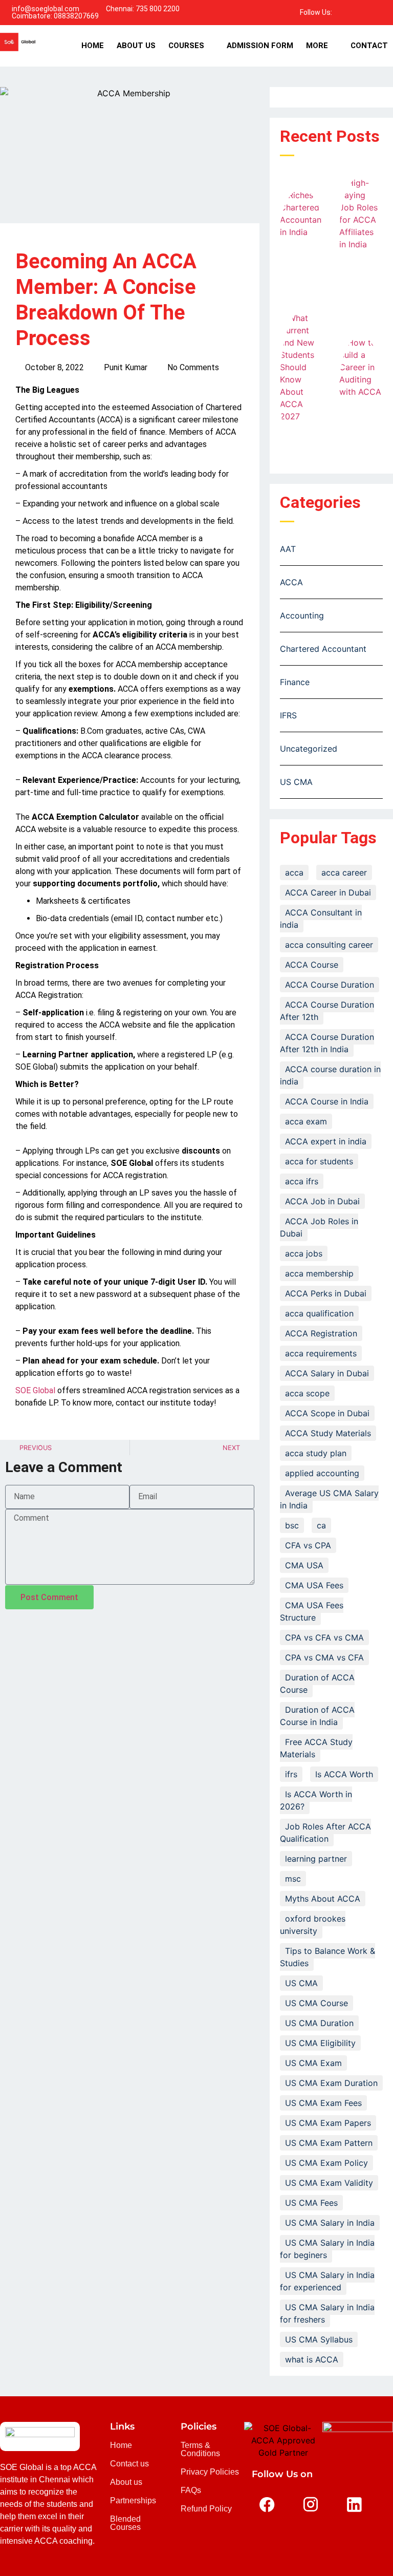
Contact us (129, 2464)
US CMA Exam (313, 2063)
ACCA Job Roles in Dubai (319, 1227)
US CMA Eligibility (320, 2043)
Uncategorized (309, 749)
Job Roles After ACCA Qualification (325, 1833)
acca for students (319, 1161)
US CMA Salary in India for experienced (327, 2281)
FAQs (191, 2490)
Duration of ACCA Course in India (317, 1716)
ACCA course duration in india (330, 1075)
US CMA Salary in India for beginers (327, 2249)
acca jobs (304, 1253)
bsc (292, 1525)
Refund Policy (206, 2509)
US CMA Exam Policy (326, 2163)
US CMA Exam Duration (331, 2083)
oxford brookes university (313, 1925)
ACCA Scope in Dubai (327, 1413)
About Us (136, 46)
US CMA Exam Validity (329, 2183)
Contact (369, 46)
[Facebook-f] (343, 12)
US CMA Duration (319, 2023)
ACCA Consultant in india (321, 919)
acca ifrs (302, 1181)
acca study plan (316, 1453)
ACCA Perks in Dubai (326, 1293)
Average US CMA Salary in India (329, 1499)
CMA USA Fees (314, 1585)
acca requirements (321, 1353)
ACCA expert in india (326, 1141)
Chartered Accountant (323, 649)
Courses (186, 46)
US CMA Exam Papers (328, 2123)
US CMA (296, 782)
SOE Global (35, 1390)
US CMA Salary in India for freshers (327, 2313)
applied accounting (322, 1473)
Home (93, 46)
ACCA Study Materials (328, 1433)
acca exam (306, 1121)
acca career (344, 872)
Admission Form (260, 46)
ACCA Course (312, 965)
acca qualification (319, 1313)
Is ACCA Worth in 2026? (316, 1800)
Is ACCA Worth (344, 1774)
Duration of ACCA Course (317, 1684)
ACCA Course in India (327, 1101)
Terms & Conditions (200, 2449)
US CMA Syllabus (319, 2339)
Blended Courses (125, 2523)
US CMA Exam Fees (323, 2103)
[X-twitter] (267, 2535)
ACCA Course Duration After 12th (327, 1011)
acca (294, 872)
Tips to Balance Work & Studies (327, 1957)
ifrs (291, 1774)
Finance (295, 682)
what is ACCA (312, 2359)
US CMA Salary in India (330, 2223)
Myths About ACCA (323, 1899)
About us (126, 2482)
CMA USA (304, 1565)
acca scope (307, 1393)
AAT (288, 549)
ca (321, 1525)
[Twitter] (356, 12)
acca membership (319, 1273)
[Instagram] (383, 12)
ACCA (291, 582)
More (317, 46)
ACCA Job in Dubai (322, 1201)
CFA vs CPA (308, 1545)
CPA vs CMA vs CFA (324, 1657)
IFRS (288, 715)
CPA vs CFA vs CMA (324, 1637)
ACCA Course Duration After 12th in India (327, 1043)
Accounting (302, 615)
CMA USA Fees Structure (312, 1611)
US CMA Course (316, 2003)
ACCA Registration (321, 1333)
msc (293, 1879)
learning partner (316, 1859)
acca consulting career (329, 945)
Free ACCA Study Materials (316, 1748)
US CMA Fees (311, 2203)
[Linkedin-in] (369, 12)
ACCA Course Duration (330, 985)
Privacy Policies (210, 2472)
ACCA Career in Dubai (328, 892)
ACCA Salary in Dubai (327, 1373)
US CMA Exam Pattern (329, 2143)
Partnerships (133, 2500)
